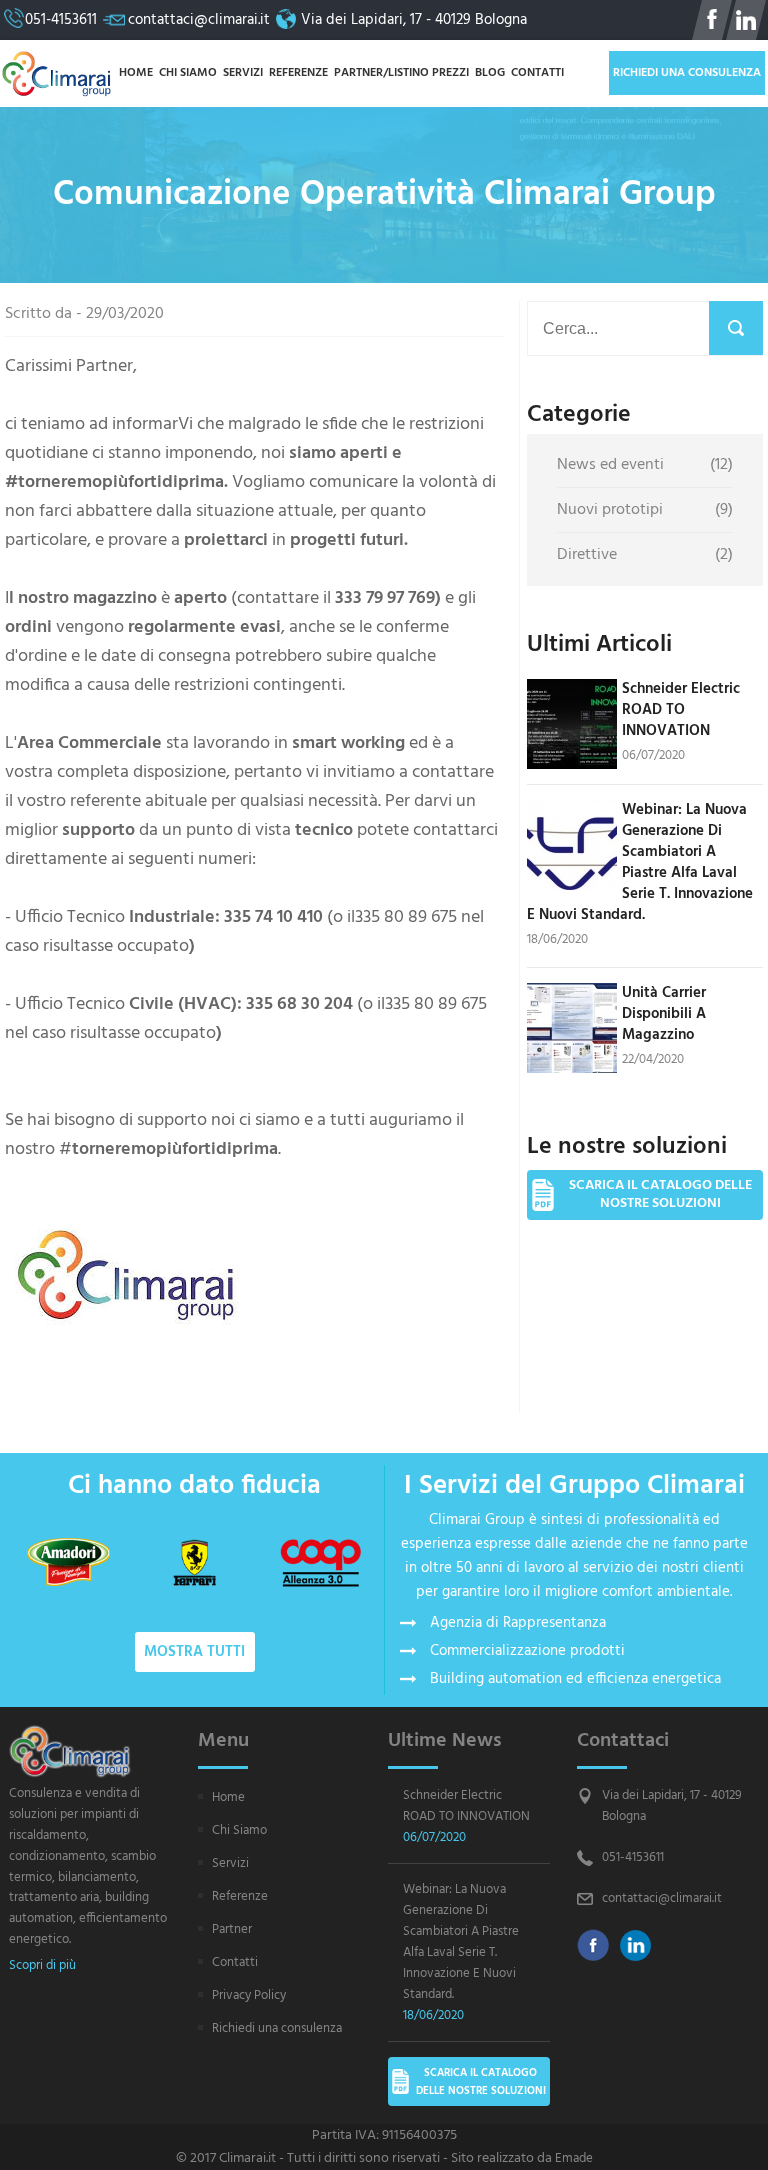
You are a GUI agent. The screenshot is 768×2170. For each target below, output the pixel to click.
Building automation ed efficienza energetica (575, 1679)
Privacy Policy (249, 1995)
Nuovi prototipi (645, 510)
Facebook (593, 1945)
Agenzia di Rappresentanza (518, 1623)
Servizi (243, 73)
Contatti (537, 73)
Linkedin (636, 1945)
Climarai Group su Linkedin (746, 20)
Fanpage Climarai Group (712, 20)
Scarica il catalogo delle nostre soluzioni (660, 1194)
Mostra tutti (194, 1652)
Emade (574, 2158)
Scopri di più (42, 1966)
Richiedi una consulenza (687, 73)
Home (136, 73)
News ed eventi (645, 465)
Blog (490, 73)
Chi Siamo (188, 73)
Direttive (645, 555)
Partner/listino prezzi (401, 73)
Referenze (298, 73)
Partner (232, 1929)
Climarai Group (56, 73)
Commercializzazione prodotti (527, 1651)
